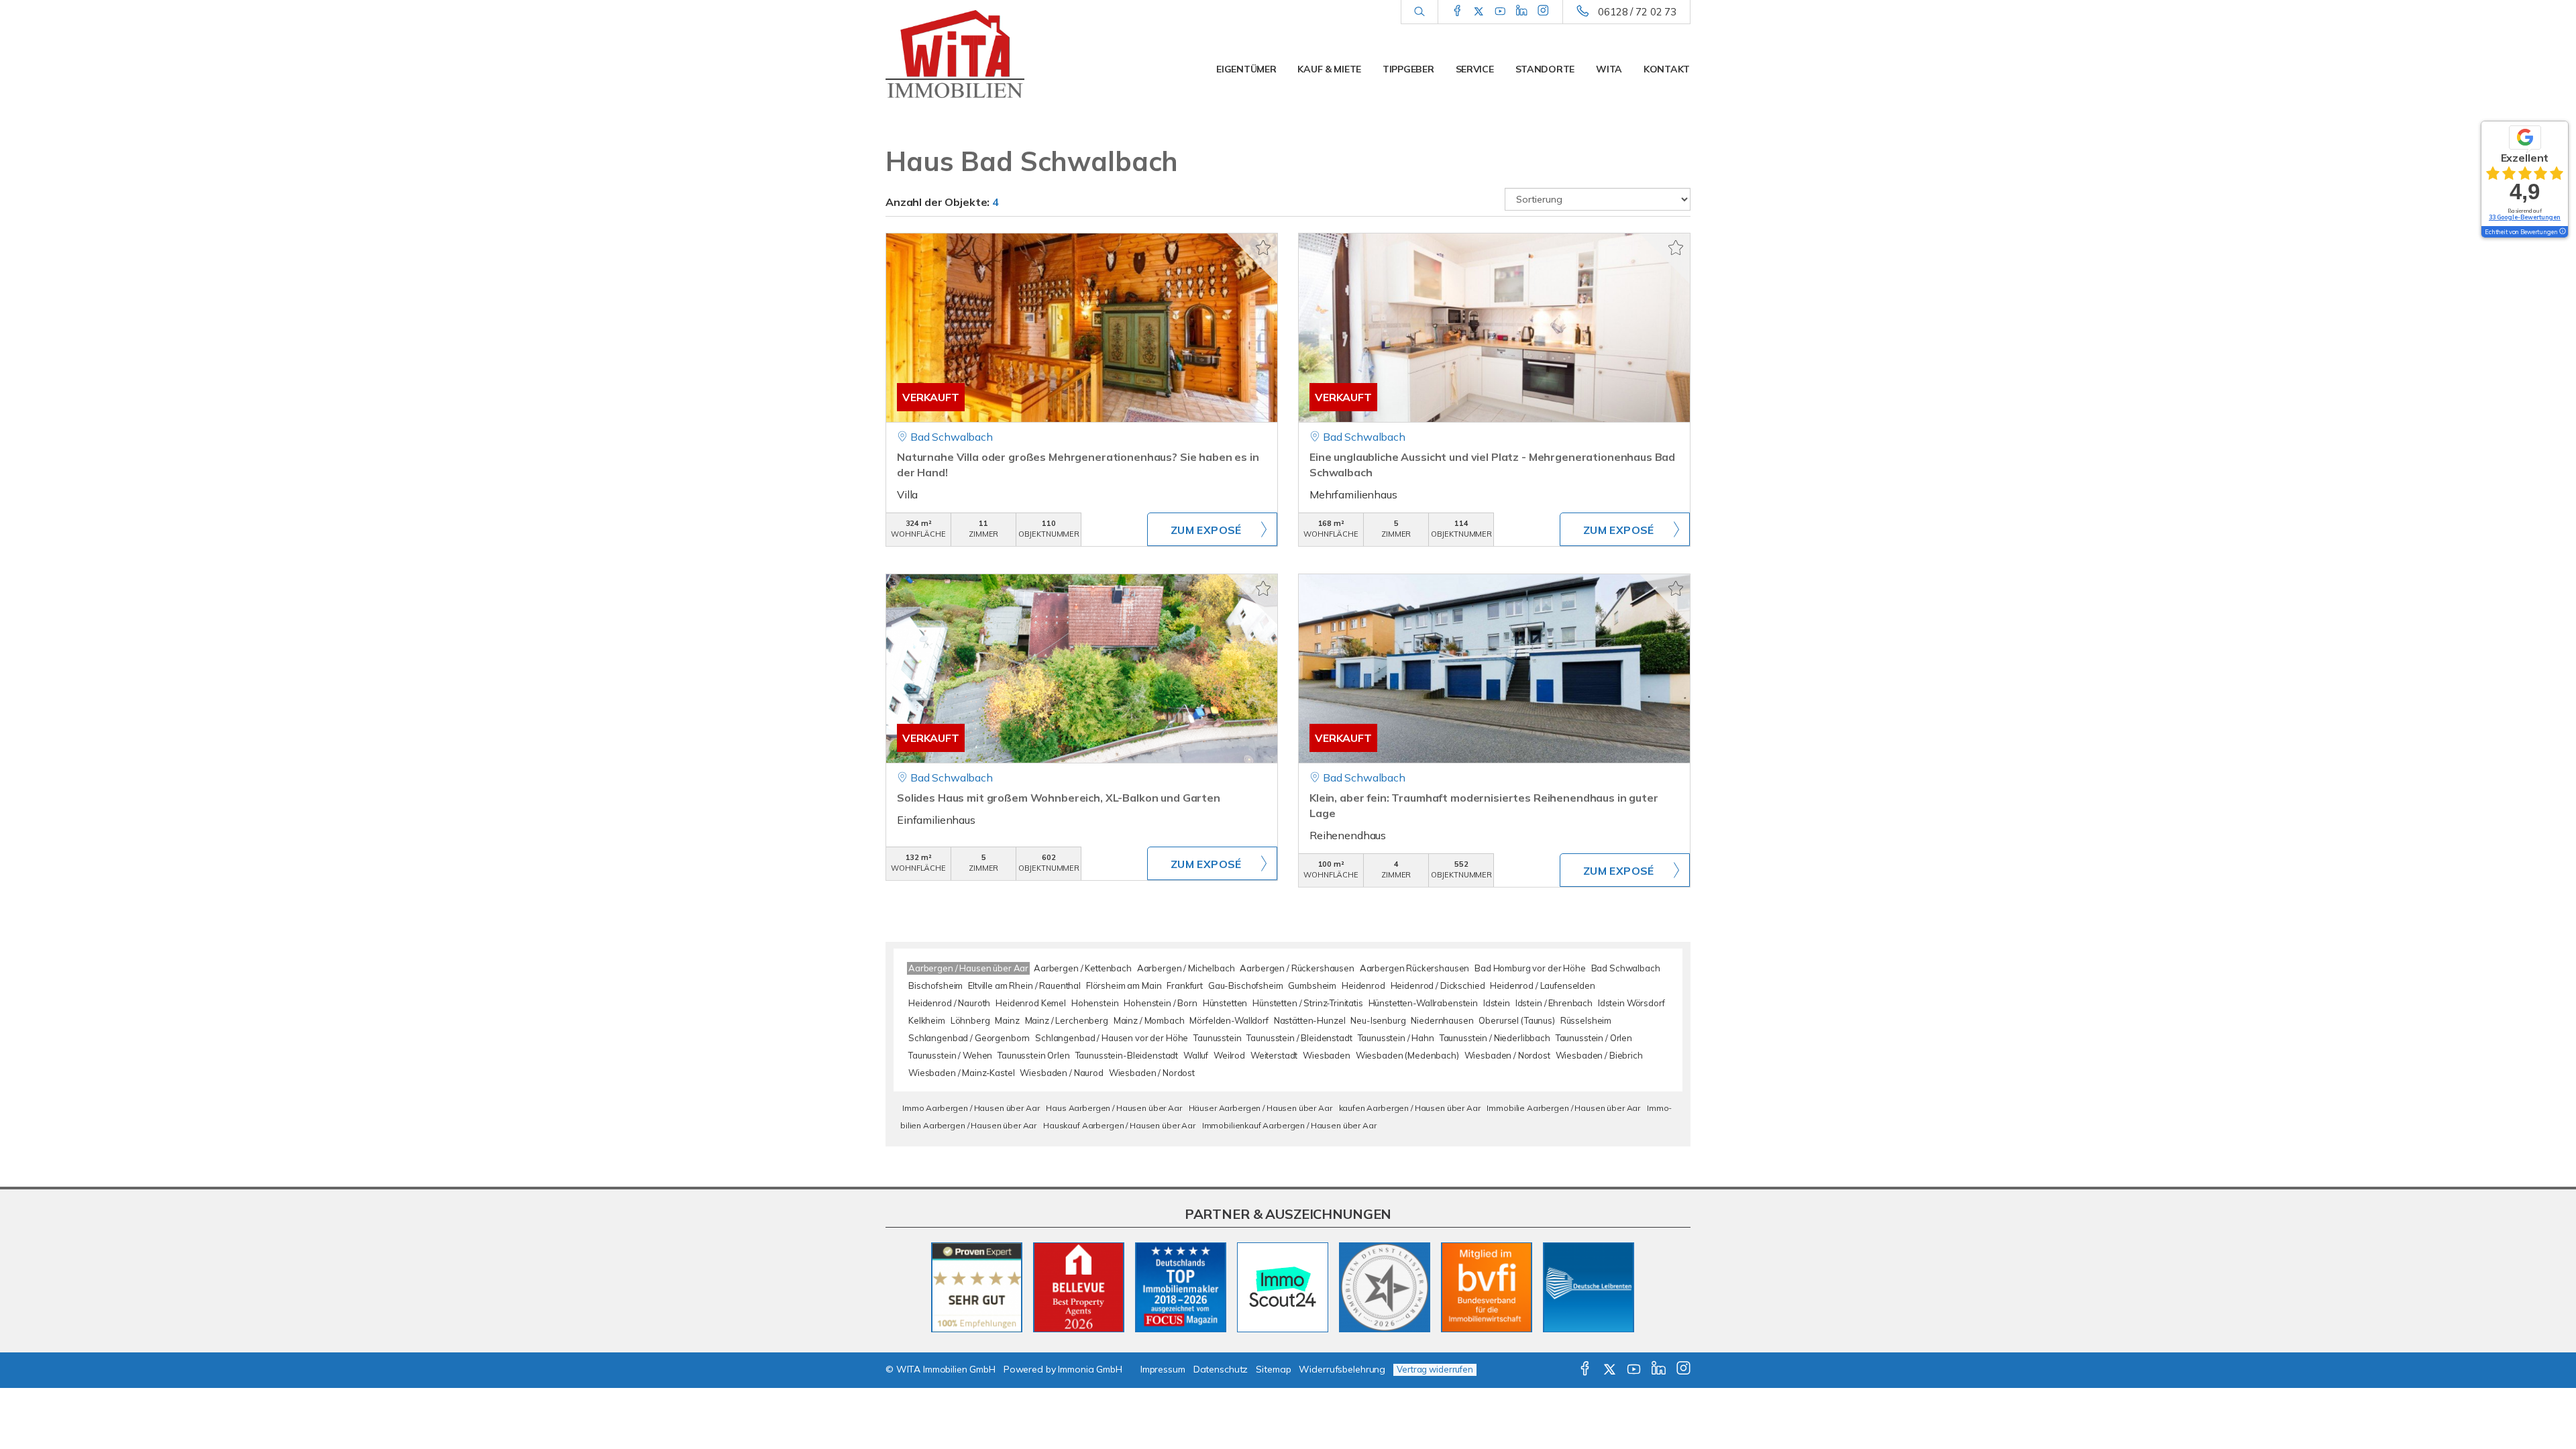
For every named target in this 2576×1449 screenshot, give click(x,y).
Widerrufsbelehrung (1342, 1369)
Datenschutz (1221, 1369)
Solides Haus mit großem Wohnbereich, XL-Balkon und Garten (1059, 798)
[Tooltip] (2562, 232)
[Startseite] (979, 57)
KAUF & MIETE (1329, 69)
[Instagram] (1543, 11)
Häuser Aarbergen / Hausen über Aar (1260, 1108)
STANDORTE (1545, 69)
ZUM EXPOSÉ (1206, 530)
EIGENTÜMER (1246, 69)
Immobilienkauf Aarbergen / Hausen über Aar (1289, 1125)
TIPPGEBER (1408, 69)
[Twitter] (1479, 11)
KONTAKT (1667, 69)
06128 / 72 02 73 (1637, 12)
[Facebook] (1457, 11)
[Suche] (1419, 12)
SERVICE (1475, 69)
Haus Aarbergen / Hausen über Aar (1114, 1108)
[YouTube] (1500, 11)
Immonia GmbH (1090, 1369)
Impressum (1163, 1369)
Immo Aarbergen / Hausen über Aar (971, 1108)
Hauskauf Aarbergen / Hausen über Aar (1119, 1125)
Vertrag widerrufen (1435, 1369)
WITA (1609, 69)
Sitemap (1273, 1369)
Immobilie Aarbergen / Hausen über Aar (1563, 1108)
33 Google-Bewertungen (2525, 217)
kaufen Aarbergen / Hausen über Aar (1410, 1108)
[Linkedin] (1522, 11)
